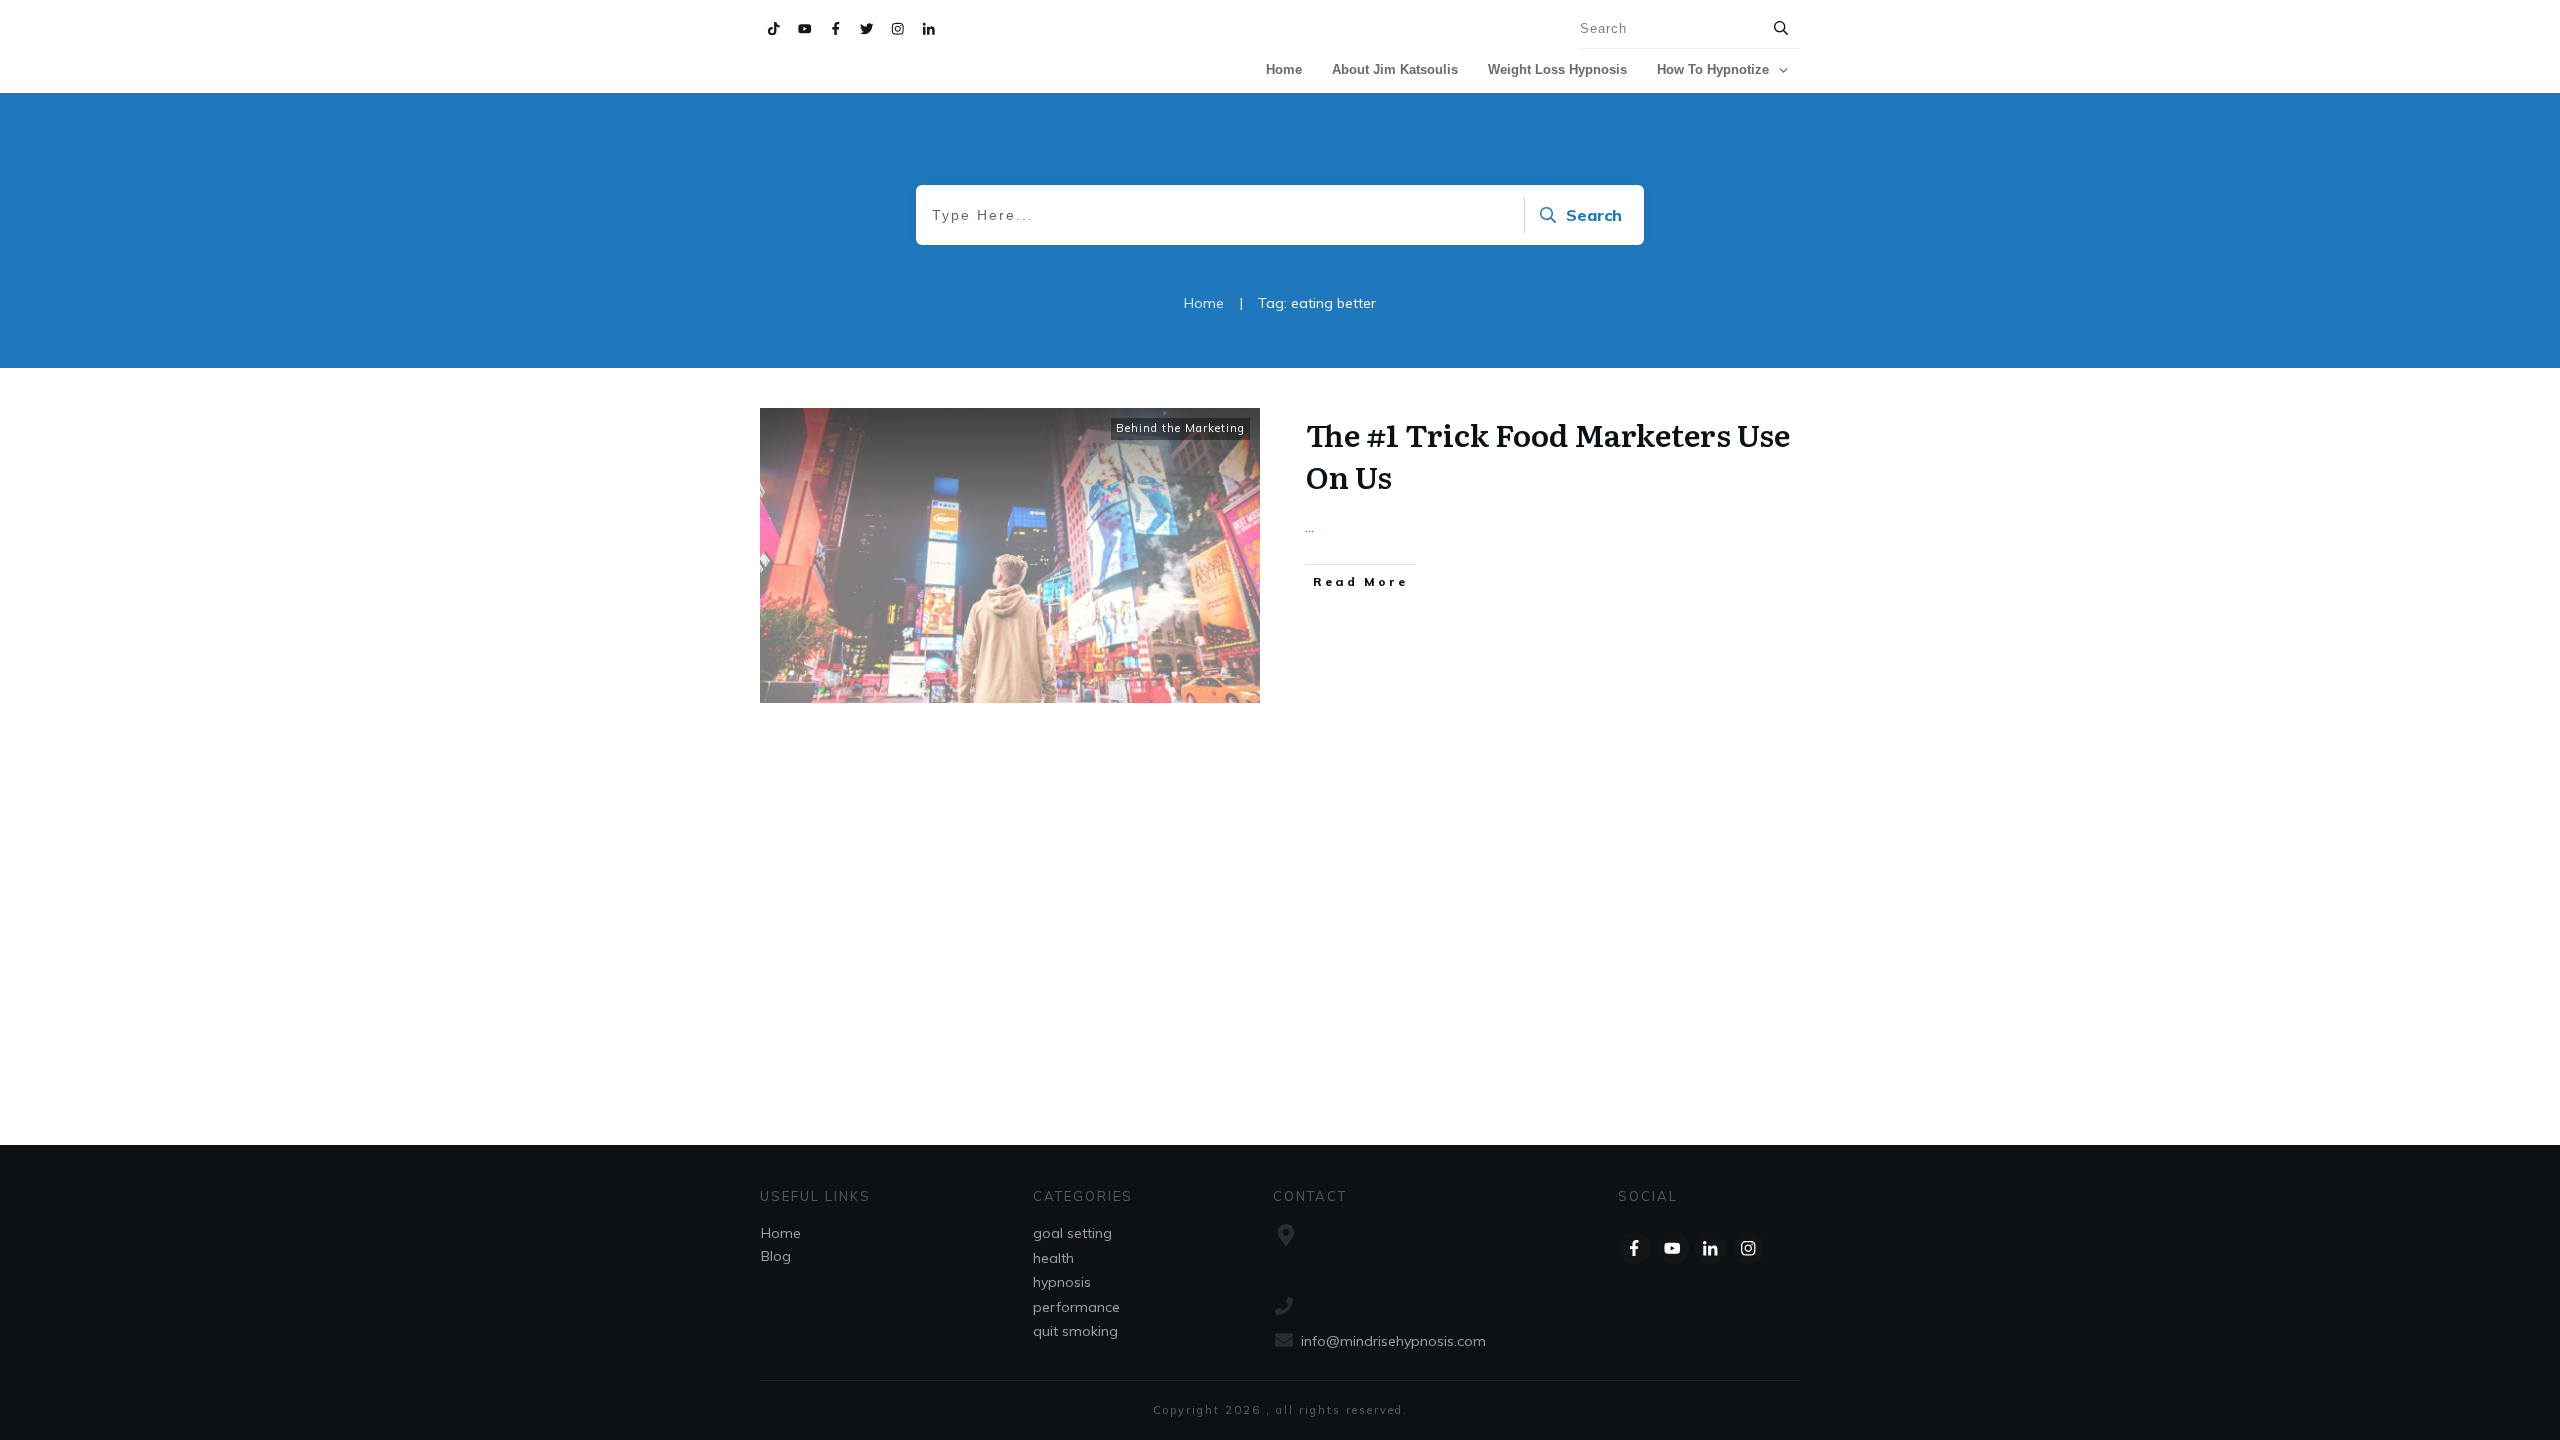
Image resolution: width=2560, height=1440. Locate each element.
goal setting (1072, 1233)
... (1309, 526)
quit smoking (1075, 1331)
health (1053, 1258)
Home (781, 1233)
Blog (776, 1256)
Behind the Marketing (1180, 428)
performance (1076, 1307)
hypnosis (1062, 1282)
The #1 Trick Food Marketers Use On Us (1548, 455)
